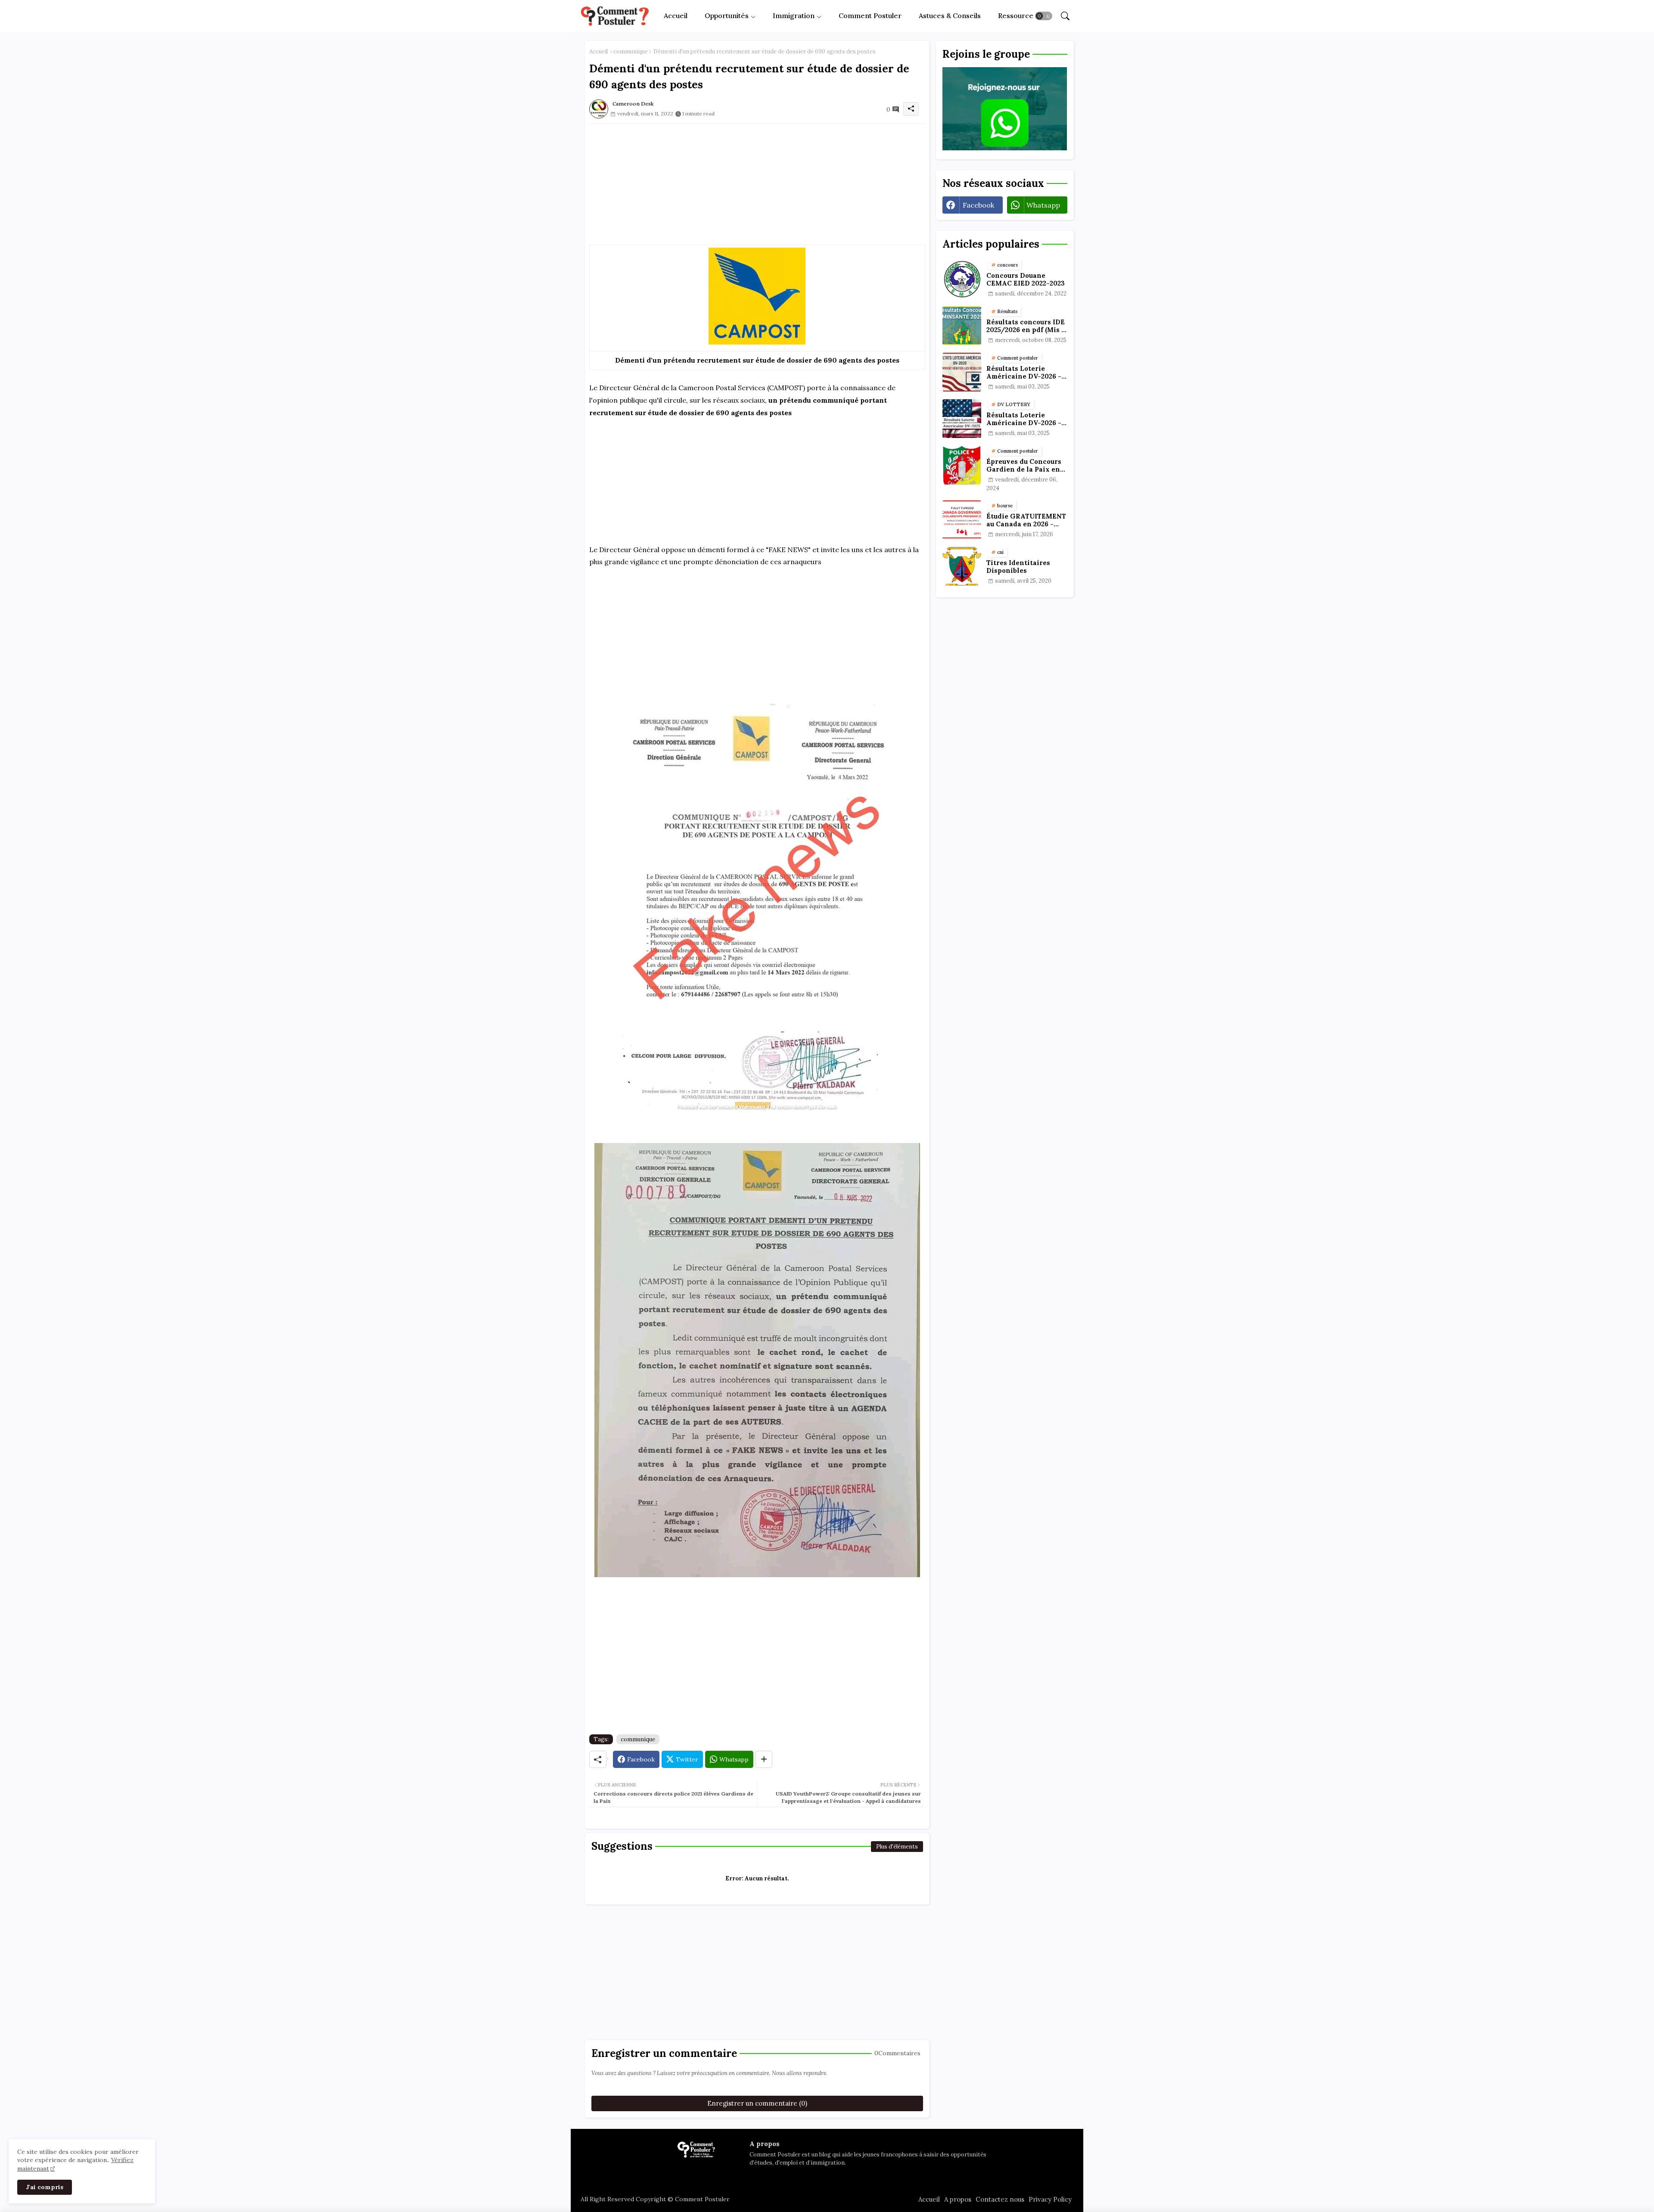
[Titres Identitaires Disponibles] (962, 566)
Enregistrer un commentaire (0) (757, 2103)
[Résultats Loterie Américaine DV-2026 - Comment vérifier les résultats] (962, 372)
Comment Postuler (870, 16)
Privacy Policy (1050, 2199)
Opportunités (727, 16)
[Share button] (764, 1759)
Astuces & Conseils (950, 16)
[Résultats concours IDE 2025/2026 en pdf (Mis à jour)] (962, 326)
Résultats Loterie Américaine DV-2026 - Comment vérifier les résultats (1024, 373)
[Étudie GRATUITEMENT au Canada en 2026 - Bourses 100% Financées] (962, 520)
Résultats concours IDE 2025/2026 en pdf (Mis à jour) (1026, 326)
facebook (978, 205)
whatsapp (1043, 205)
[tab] (676, 16)
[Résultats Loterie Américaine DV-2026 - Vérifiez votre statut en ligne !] (962, 419)
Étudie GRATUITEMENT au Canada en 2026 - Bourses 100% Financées (1026, 520)
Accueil (676, 16)
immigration (794, 16)
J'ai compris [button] (45, 2187)
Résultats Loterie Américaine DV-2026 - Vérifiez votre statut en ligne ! (1026, 419)
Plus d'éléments (897, 1847)
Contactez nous (1000, 2199)
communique (631, 51)
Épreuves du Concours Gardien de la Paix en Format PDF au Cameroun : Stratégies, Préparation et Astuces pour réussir (1026, 466)
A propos (958, 2199)
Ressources (1017, 16)
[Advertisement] (757, 184)
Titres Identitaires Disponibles (1018, 567)
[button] (1044, 16)
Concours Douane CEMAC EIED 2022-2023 (1026, 280)
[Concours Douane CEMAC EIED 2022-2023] (962, 279)
